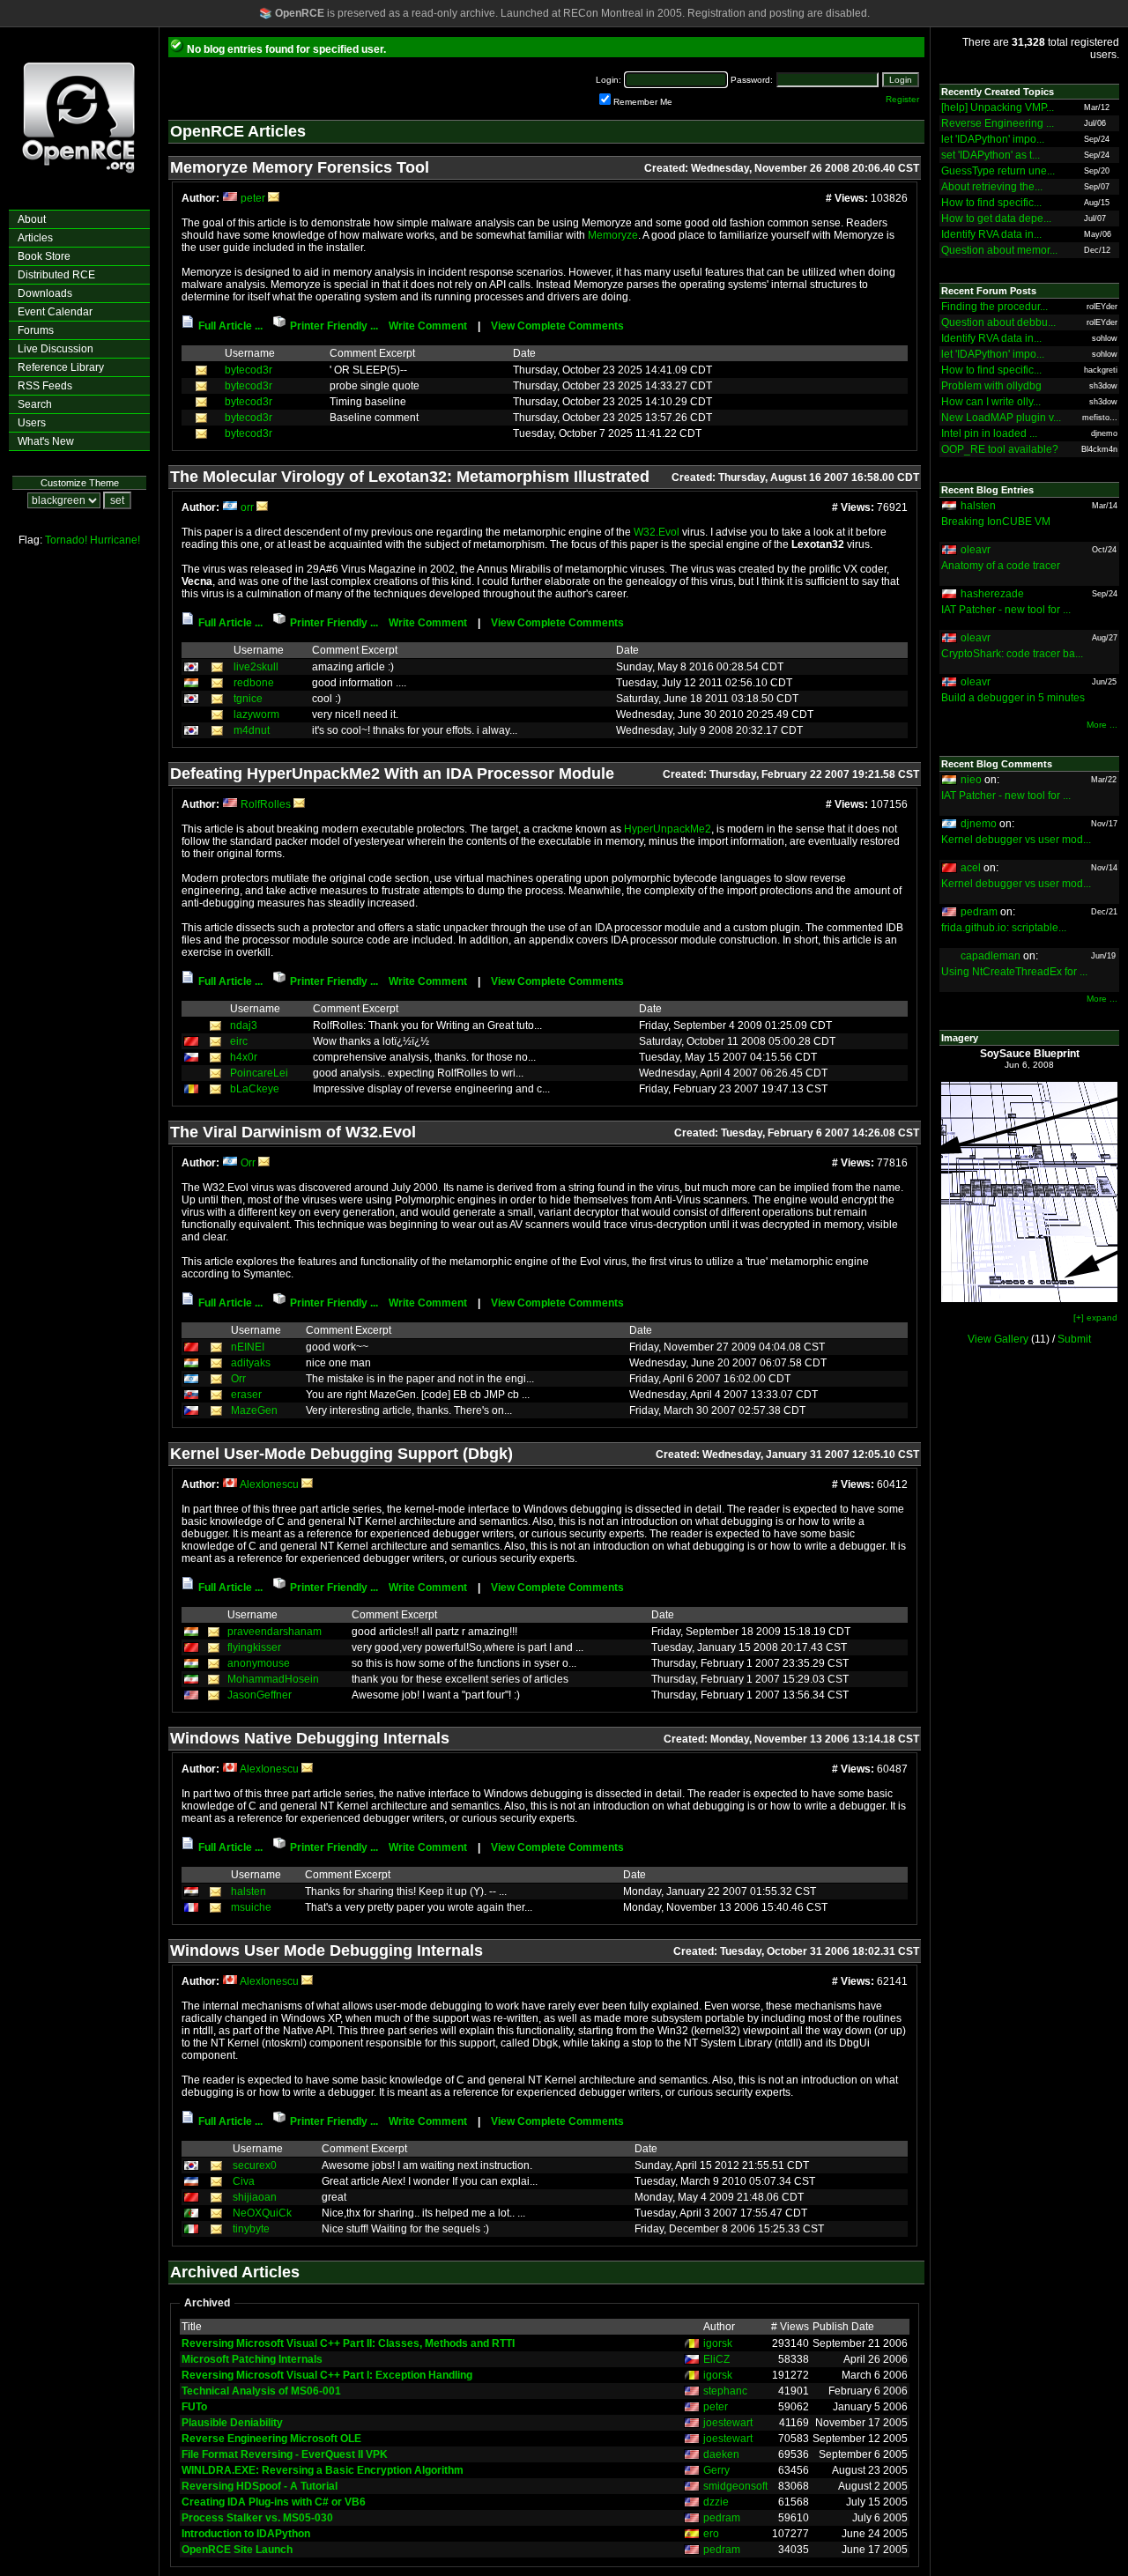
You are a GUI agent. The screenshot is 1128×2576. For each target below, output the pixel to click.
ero (711, 2534)
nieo (971, 780)
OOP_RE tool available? (1000, 449)
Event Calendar (55, 312)
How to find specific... (991, 203)
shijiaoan (255, 2197)
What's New (46, 441)
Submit (1074, 1339)
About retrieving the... (992, 187)
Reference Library (61, 367)
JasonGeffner (260, 1695)
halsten (249, 1891)
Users (32, 423)
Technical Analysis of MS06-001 (261, 2391)
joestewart (728, 2423)
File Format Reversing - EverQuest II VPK (285, 2454)
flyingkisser (254, 1647)
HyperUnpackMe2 (668, 829)
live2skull (256, 667)
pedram (722, 2518)
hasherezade (992, 594)
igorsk (718, 2343)
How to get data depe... (996, 218)
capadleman (991, 956)
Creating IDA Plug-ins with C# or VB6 (274, 2502)
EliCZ (716, 2359)
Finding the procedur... (994, 307)
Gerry (716, 2470)
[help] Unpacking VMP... (998, 107)
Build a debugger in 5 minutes (1013, 698)
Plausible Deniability (232, 2423)
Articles (35, 238)
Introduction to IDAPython (246, 2534)
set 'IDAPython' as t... (991, 155)
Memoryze (613, 235)
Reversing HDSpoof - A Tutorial (260, 2486)
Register (902, 99)
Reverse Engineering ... (998, 123)
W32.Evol (657, 532)
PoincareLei (259, 1073)
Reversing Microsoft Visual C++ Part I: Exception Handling (327, 2375)
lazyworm (256, 714)
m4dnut (252, 730)
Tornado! (66, 540)
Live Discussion (56, 349)
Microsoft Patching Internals (252, 2359)
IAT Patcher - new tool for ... (1006, 610)
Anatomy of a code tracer (1001, 566)
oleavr (976, 550)
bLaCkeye (255, 1089)
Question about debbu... (998, 322)
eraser (246, 1395)
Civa (244, 2181)
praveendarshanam (275, 1632)
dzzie (716, 2502)
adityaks (251, 1363)
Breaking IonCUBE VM (996, 522)
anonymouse (259, 1663)
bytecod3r (249, 370)
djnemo (979, 824)
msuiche (251, 1907)
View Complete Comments (557, 326)
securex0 (255, 2165)
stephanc (725, 2391)
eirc (239, 1041)
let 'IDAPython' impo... (993, 139)
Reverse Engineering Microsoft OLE (271, 2439)
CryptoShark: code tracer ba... (1012, 654)
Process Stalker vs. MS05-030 (257, 2518)
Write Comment (428, 326)
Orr (248, 1163)
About (32, 219)
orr (247, 507)
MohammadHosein (273, 1679)
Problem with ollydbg (991, 386)
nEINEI (248, 1347)
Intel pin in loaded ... (989, 433)
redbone (254, 683)
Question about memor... (999, 250)
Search (35, 404)
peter (253, 198)
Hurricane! (115, 540)
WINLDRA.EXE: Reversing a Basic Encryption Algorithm (323, 2470)
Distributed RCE (56, 275)
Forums (36, 330)
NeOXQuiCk (262, 2213)
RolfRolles (266, 804)
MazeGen (254, 1410)
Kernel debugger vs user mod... (1016, 840)
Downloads (45, 293)
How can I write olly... (991, 402)
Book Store (44, 256)
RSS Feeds (45, 386)
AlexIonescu (269, 1484)
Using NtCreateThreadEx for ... (1014, 972)
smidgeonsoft (735, 2486)
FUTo (194, 2407)
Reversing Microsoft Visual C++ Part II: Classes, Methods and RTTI (348, 2343)
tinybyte (251, 2229)
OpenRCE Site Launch (237, 2550)
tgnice (248, 699)
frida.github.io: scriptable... (1004, 928)
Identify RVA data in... (991, 234)
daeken (721, 2454)
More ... (1102, 725)
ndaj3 (244, 1025)
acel (971, 868)
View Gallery (998, 1339)
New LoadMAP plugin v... (1001, 418)
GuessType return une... (998, 171)
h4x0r (244, 1057)
